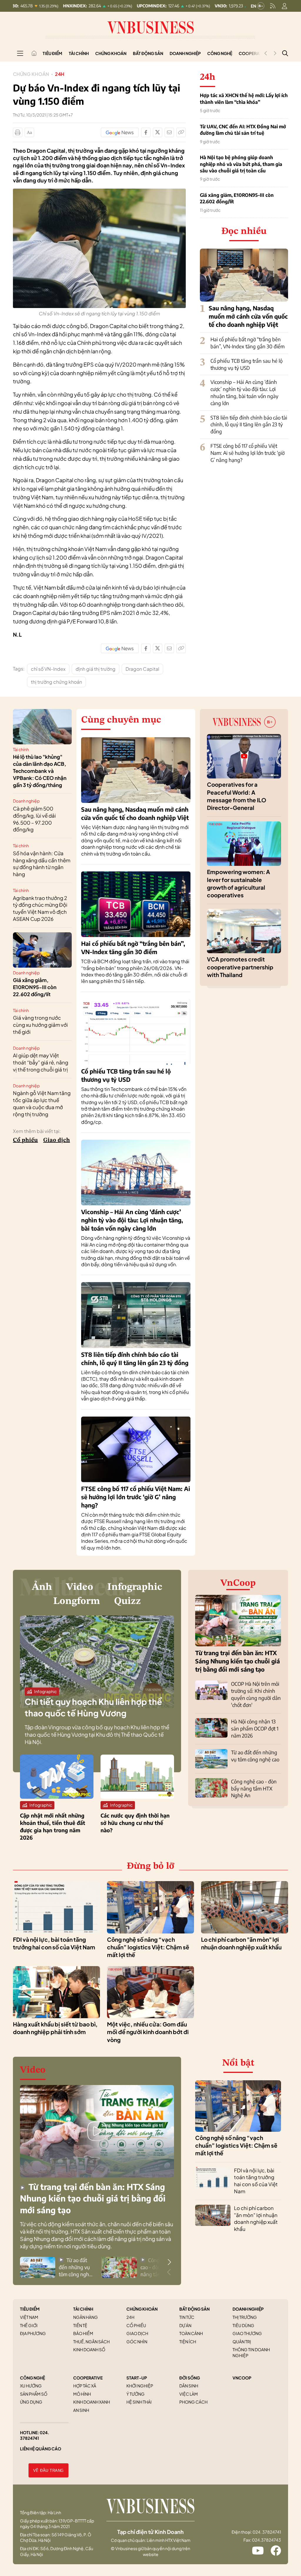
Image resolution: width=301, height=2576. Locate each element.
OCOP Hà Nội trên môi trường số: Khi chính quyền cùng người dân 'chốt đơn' (256, 1694)
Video (80, 1587)
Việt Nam (29, 2317)
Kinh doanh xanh (92, 2402)
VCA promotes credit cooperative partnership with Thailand (240, 967)
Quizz (127, 1601)
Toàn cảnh (191, 2333)
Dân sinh (189, 2386)
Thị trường (245, 2317)
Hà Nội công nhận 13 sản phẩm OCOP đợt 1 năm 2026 (255, 1728)
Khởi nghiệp (140, 2386)
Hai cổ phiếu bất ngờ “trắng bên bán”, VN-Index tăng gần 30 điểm (248, 343)
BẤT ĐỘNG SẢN (194, 2309)
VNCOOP (242, 2378)
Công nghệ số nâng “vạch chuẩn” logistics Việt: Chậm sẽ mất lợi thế (148, 1947)
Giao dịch (57, 1140)
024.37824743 (266, 2540)
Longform (77, 1601)
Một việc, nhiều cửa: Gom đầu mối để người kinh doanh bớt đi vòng (148, 2032)
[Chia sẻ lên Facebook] (146, 132)
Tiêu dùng (243, 2325)
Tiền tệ (80, 2325)
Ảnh (42, 1587)
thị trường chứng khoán (56, 682)
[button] (169, 2262)
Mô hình (82, 2394)
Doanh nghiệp (185, 53)
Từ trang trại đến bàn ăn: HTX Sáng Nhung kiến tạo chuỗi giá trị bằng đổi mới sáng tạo (238, 1661)
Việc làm (189, 2394)
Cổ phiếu (25, 1140)
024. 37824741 (35, 2435)
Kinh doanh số (89, 2349)
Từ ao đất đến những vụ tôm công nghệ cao (255, 1756)
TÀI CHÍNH (83, 2309)
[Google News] (120, 132)
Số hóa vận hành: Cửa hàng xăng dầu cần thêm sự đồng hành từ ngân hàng (42, 864)
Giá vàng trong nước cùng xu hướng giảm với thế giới (40, 1025)
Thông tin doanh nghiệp (251, 2352)
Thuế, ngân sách (91, 2342)
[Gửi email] (169, 132)
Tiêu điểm (52, 53)
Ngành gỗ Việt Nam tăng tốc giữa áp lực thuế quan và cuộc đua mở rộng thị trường (42, 1103)
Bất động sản (148, 53)
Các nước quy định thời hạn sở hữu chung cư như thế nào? (135, 1823)
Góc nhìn (137, 2342)
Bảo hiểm (83, 2333)
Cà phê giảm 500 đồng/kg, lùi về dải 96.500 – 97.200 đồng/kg (34, 819)
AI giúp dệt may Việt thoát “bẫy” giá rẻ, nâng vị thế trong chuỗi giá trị (41, 1062)
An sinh (81, 2410)
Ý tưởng (136, 2394)
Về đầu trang (49, 2471)
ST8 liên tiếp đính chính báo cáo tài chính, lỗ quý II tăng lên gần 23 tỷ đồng (249, 425)
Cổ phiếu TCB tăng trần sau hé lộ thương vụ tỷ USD (246, 364)
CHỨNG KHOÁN (142, 2309)
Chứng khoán (111, 53)
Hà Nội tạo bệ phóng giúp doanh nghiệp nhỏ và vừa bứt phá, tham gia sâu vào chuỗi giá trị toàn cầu (241, 164)
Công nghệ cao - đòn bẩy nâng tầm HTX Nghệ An (254, 1788)
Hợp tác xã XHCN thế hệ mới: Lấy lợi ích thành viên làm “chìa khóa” (244, 99)
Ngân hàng (86, 2317)
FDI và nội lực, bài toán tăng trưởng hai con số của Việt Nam (256, 2181)
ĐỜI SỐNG (190, 2378)
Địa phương (33, 2333)
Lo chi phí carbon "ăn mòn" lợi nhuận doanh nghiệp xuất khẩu (256, 2218)
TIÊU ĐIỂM (30, 2309)
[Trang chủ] (34, 53)
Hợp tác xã (85, 2386)
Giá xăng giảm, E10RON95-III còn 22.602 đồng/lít (237, 198)
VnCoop (238, 1583)
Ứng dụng (31, 2402)
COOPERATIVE (88, 2378)
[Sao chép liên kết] (181, 132)
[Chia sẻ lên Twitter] (158, 132)
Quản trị (242, 2342)
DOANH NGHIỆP (248, 2309)
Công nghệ (220, 53)
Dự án (185, 2325)
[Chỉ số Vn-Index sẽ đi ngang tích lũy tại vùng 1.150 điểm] (99, 192)
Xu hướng (31, 2386)
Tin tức (187, 2317)
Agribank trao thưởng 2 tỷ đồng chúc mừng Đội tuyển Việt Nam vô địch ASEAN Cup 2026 (40, 908)
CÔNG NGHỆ (32, 2378)
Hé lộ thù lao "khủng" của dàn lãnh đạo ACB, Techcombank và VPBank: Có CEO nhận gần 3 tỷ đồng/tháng (40, 771)
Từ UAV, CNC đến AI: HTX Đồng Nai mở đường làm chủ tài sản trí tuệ (243, 130)
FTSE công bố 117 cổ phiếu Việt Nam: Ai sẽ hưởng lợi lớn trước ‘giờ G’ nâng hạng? (248, 453)
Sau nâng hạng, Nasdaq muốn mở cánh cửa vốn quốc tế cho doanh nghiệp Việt (248, 316)
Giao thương (247, 2333)
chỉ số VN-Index (48, 669)
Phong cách (193, 2402)
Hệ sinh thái (139, 2402)
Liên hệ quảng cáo (41, 2449)
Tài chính (79, 53)
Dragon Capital (142, 669)
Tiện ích (188, 2342)
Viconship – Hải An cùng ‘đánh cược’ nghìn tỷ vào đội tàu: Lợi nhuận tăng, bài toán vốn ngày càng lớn (244, 392)
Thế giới (29, 2325)
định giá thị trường (96, 669)
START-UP (137, 2378)
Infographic (135, 1587)
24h (60, 74)
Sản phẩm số (34, 2394)
